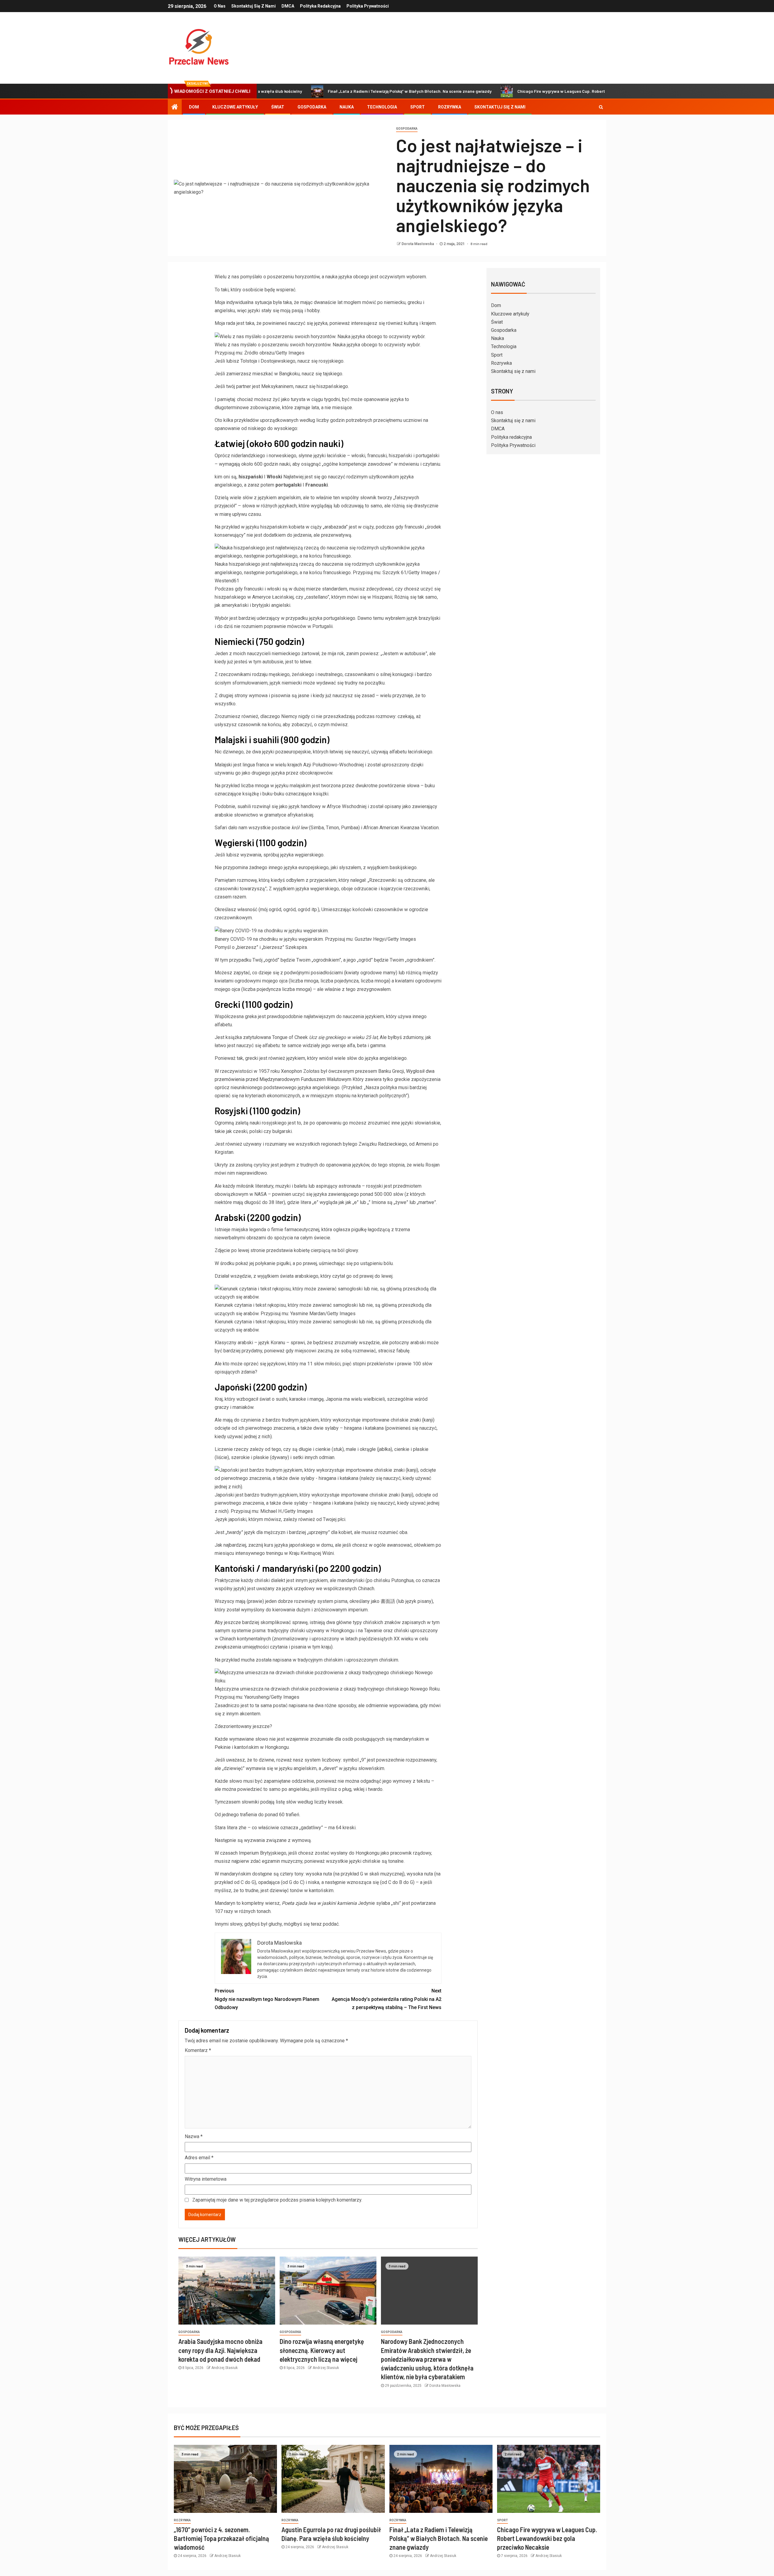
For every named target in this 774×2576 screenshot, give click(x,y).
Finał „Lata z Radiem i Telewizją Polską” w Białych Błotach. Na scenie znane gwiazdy (317, 91)
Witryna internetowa (206, 2179)
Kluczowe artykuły (235, 107)
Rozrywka (450, 107)
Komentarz (198, 2050)
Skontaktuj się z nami (254, 6)
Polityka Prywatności (368, 6)
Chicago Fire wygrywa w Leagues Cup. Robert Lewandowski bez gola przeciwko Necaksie (510, 91)
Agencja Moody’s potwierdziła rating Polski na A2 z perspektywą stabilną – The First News (387, 1999)
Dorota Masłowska (418, 244)
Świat (278, 107)
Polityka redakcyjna (320, 6)
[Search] (601, 107)
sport (502, 2520)
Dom (194, 107)
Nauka (347, 107)
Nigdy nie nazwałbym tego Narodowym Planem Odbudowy (267, 1999)
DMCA (288, 6)
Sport (418, 107)
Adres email (199, 2158)
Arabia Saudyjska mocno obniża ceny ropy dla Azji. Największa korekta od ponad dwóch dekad (220, 2350)
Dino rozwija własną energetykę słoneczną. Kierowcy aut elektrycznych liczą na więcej (322, 2350)
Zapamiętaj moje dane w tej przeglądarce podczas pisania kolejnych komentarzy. (277, 2200)
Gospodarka (312, 107)
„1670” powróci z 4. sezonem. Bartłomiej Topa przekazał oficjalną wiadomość (221, 2538)
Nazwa (194, 2136)
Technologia (382, 107)
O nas (220, 6)
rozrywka (182, 2520)
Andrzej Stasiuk (224, 2368)
